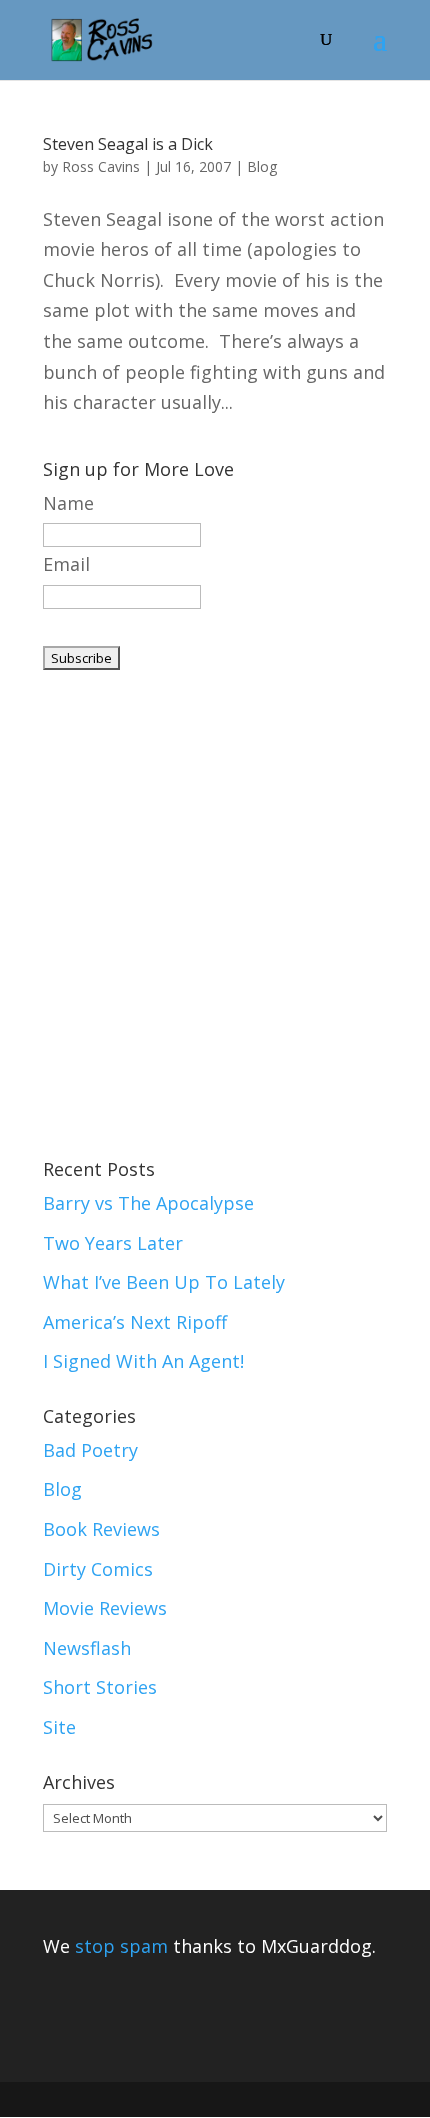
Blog (262, 166)
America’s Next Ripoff (135, 1322)
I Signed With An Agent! (143, 1361)
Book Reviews (101, 1529)
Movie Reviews (105, 1608)
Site (59, 1727)
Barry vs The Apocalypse (148, 1203)
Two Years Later (113, 1243)
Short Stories (100, 1687)
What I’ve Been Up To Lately (164, 1282)
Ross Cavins (101, 166)
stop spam (121, 1946)
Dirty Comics (98, 1569)
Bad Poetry (90, 1450)
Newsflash (87, 1648)
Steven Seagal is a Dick (128, 144)
